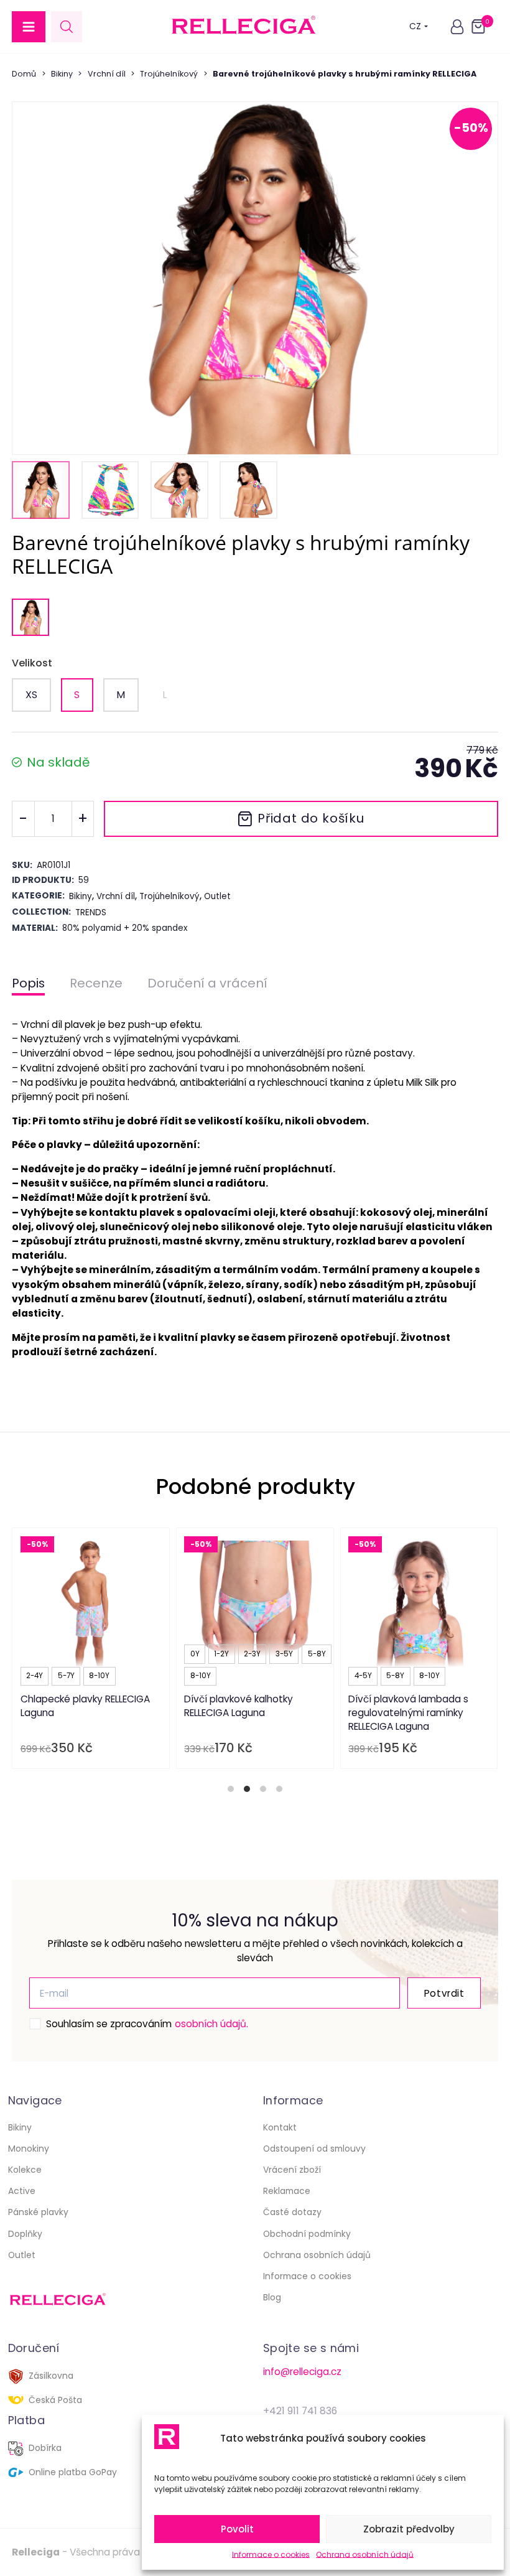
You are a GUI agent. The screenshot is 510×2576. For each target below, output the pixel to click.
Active (22, 2191)
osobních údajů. (211, 2024)
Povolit (237, 2529)
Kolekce (25, 2170)
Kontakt (280, 2127)
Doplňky (25, 2234)
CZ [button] (415, 26)
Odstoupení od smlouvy (314, 2149)
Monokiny (29, 2149)
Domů (24, 74)
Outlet (22, 2255)
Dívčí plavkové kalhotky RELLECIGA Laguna (239, 1706)
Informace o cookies (271, 2555)
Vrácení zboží (292, 2170)
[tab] (231, 1789)
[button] (29, 27)
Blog (272, 2297)
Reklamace (287, 2191)
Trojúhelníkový (169, 74)
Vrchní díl (107, 74)
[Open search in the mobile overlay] (67, 26)
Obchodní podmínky (307, 2234)
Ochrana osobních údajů (365, 2555)
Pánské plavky (38, 2212)
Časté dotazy (292, 2212)
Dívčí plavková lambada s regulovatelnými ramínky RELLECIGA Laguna (409, 1712)
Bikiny (62, 74)
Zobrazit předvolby (409, 2529)
